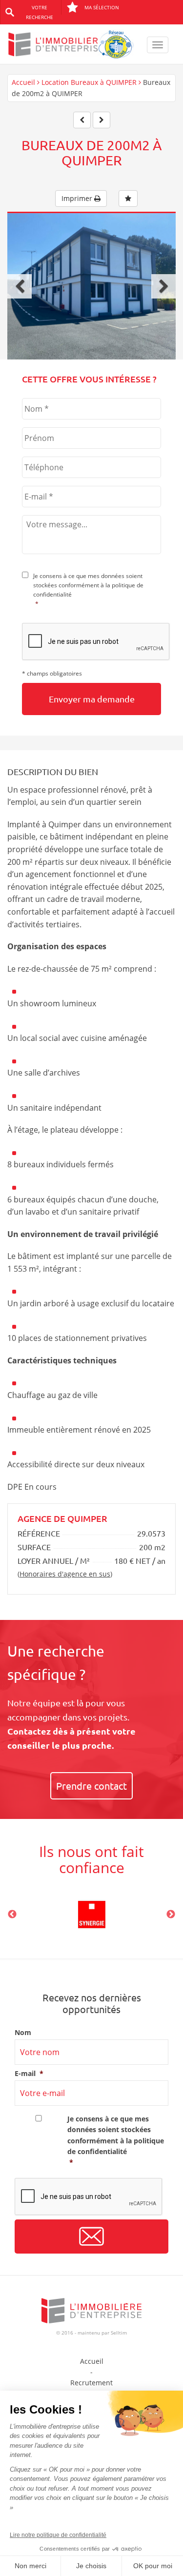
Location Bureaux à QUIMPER (89, 82)
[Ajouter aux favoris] (128, 199)
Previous (12, 1915)
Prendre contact (91, 1786)
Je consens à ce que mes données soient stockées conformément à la (88, 590)
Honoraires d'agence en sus (65, 1574)
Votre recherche (40, 12)
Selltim (119, 2333)
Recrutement (91, 2383)
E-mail (29, 2074)
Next (171, 1915)
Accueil (23, 82)
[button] (20, 286)
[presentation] (96, 642)
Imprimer (78, 198)
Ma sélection (102, 7)
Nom (23, 2033)
